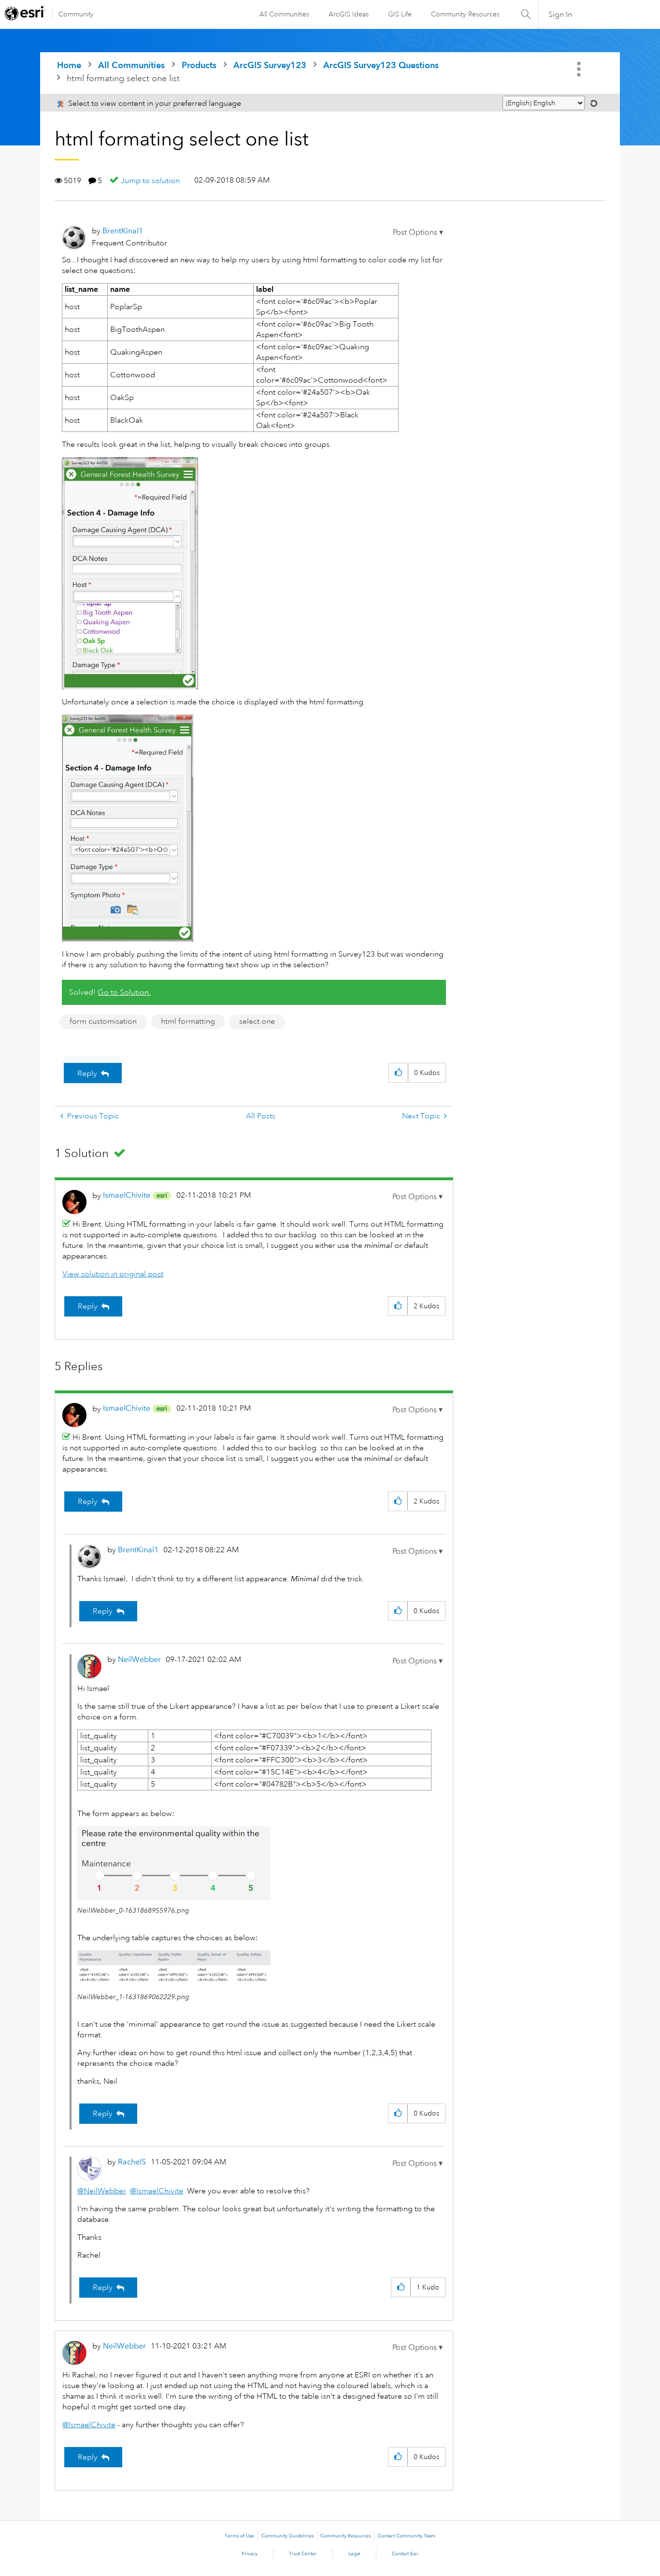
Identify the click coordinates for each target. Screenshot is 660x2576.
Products (199, 65)
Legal (354, 2554)
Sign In (560, 14)
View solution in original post (113, 1274)
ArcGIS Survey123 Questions (381, 65)
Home (69, 65)
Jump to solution (150, 181)
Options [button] (580, 69)
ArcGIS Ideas (349, 14)
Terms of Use (239, 2536)
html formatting (188, 1021)
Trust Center (303, 2554)
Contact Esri (405, 2554)
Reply (87, 1073)
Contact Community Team (407, 2536)
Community (76, 14)
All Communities (284, 14)
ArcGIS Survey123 (270, 65)
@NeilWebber (102, 2191)
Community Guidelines (287, 2536)
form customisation (103, 1021)
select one (257, 1021)
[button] (418, 232)
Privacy (250, 2554)
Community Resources (465, 14)
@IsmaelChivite (157, 2191)
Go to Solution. (124, 992)
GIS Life (400, 14)
